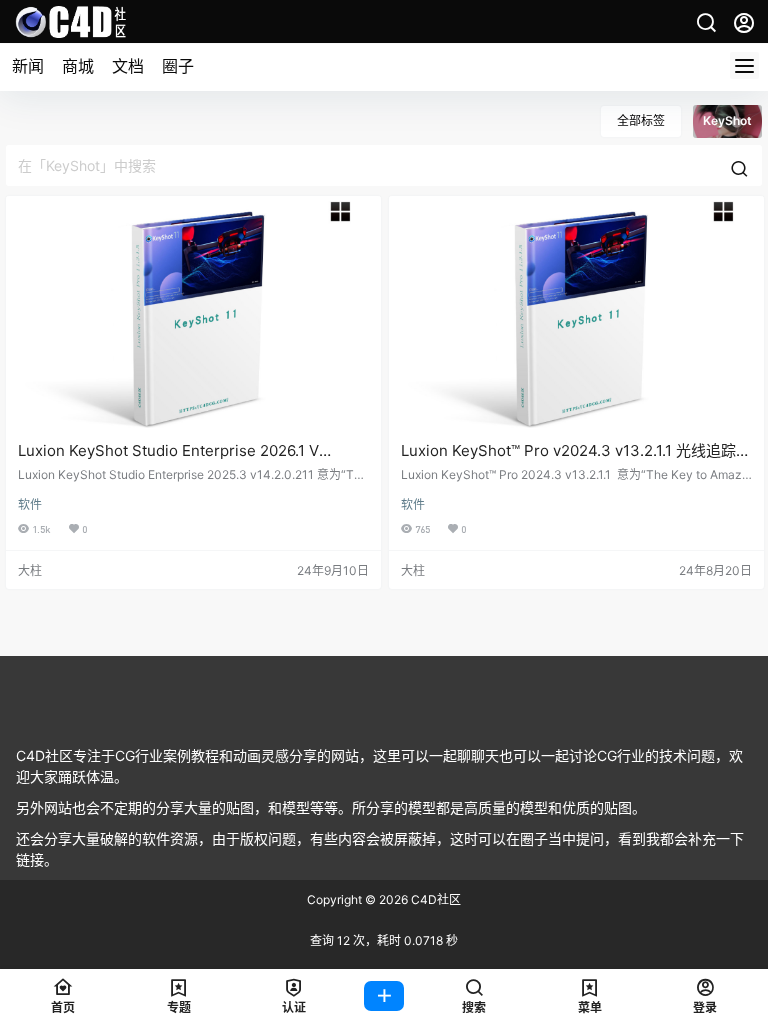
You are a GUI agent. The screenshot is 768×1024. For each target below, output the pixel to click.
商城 (78, 66)
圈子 (178, 66)
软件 (30, 504)
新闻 (28, 66)
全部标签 (641, 120)
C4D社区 (434, 899)
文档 (128, 66)
